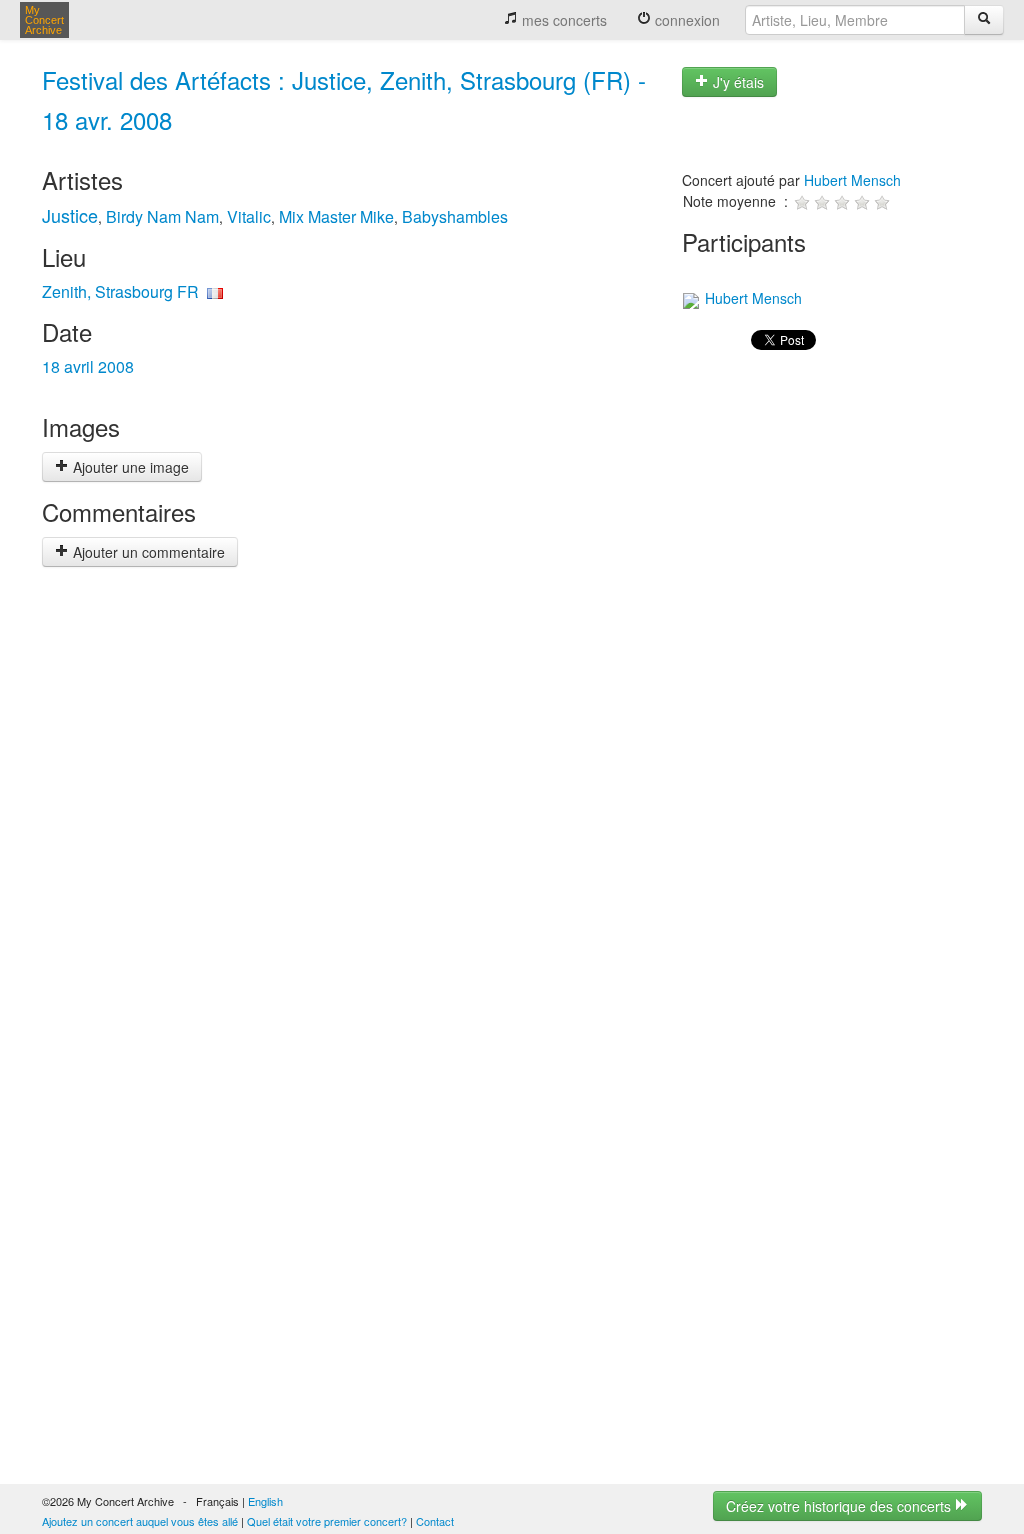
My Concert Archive (44, 20)
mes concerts (562, 20)
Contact (435, 1521)
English (265, 1501)
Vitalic (249, 216)
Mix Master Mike (336, 216)
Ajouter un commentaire (147, 552)
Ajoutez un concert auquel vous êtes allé (140, 1521)
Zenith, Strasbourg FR (120, 291)
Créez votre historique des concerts (840, 1506)
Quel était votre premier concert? (327, 1521)
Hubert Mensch (852, 180)
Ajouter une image (129, 467)
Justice (70, 215)
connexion (685, 20)
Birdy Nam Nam (162, 216)
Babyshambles (455, 216)
